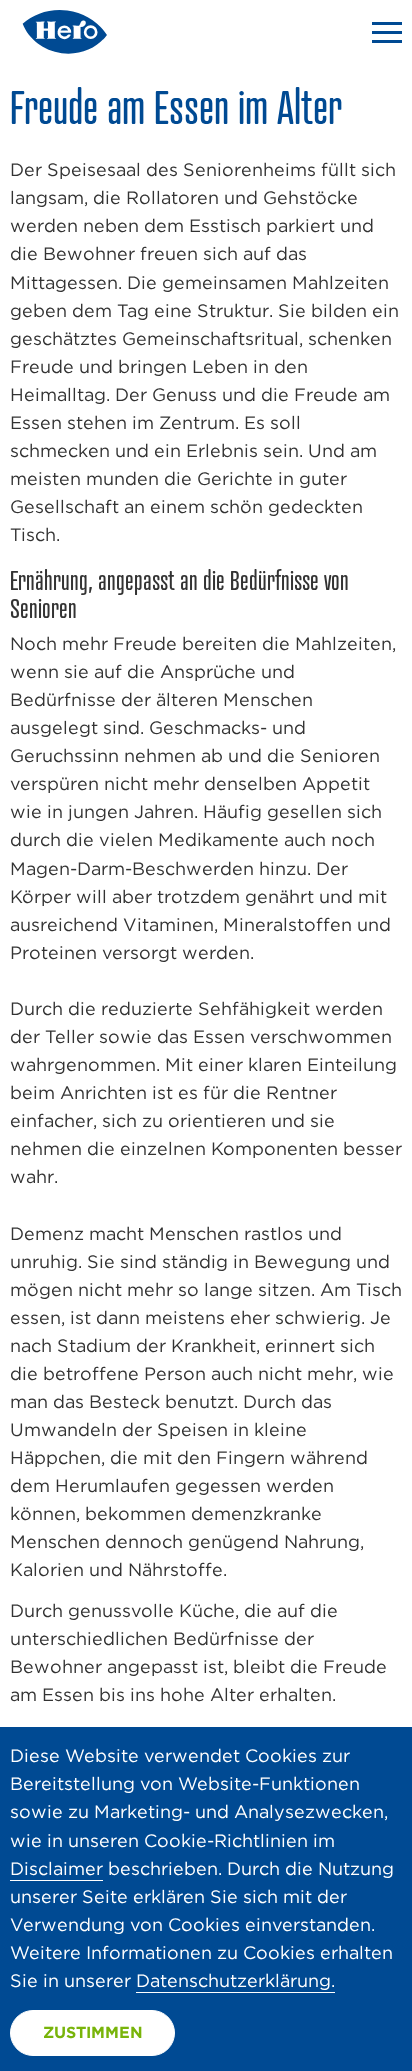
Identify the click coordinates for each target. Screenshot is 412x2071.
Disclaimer (56, 1868)
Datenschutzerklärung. (235, 1980)
